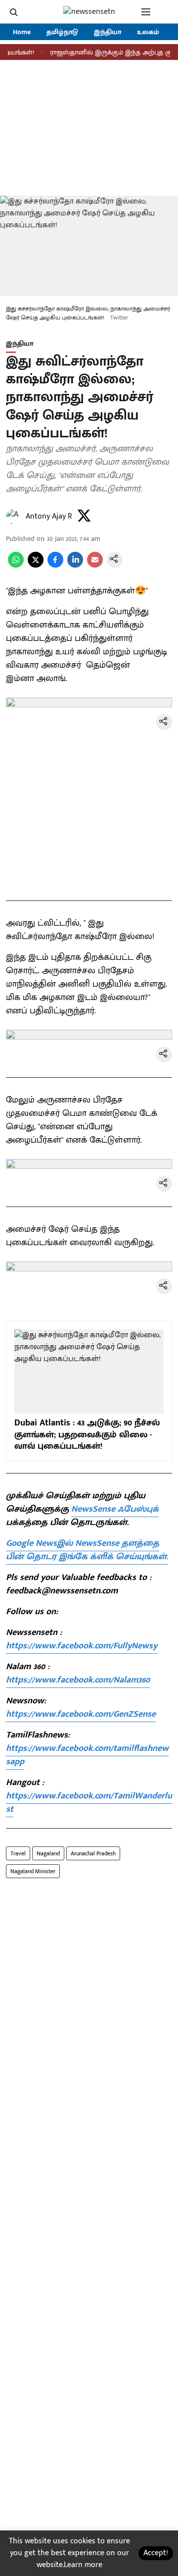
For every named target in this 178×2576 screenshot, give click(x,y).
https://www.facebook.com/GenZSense (81, 1714)
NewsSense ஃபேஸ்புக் (115, 1509)
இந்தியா (108, 32)
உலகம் (148, 32)
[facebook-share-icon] (55, 565)
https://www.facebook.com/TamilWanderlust (89, 1803)
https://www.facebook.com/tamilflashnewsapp (87, 1755)
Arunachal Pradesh (93, 1853)
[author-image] (14, 517)
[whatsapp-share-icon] (16, 565)
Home (22, 32)
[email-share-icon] (95, 565)
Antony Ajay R (49, 516)
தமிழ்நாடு (62, 32)
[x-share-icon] (36, 565)
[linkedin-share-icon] (75, 565)
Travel (18, 1853)
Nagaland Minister (33, 1871)
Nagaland (48, 1853)
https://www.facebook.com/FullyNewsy (82, 1646)
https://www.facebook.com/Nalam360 (78, 1680)
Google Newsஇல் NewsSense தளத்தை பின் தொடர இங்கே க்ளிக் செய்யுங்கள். (87, 1550)
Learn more (83, 2565)
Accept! (156, 2553)
